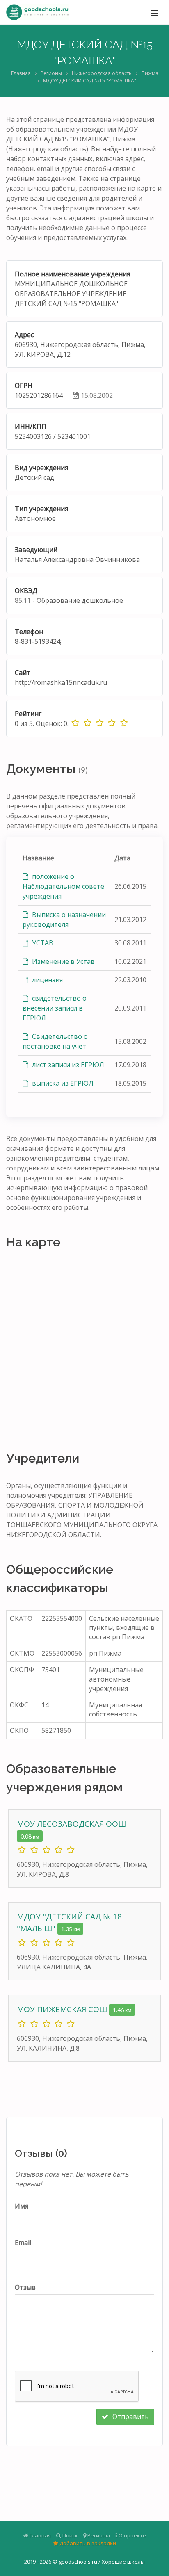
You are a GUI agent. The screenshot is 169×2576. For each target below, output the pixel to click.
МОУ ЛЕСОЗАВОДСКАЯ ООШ (71, 1824)
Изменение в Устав (63, 961)
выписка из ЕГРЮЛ (62, 1083)
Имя (22, 2206)
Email (23, 2243)
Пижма (150, 73)
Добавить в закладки (87, 2543)
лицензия (47, 980)
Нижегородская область (102, 73)
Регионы (51, 73)
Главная (21, 73)
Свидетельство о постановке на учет (55, 1041)
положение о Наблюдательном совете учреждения (63, 886)
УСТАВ (42, 943)
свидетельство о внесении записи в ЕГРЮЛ (55, 1008)
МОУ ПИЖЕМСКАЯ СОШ (63, 2009)
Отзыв (25, 2287)
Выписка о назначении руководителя (64, 920)
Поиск (70, 2535)
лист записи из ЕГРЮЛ (67, 1065)
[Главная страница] (37, 12)
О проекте (132, 2535)
